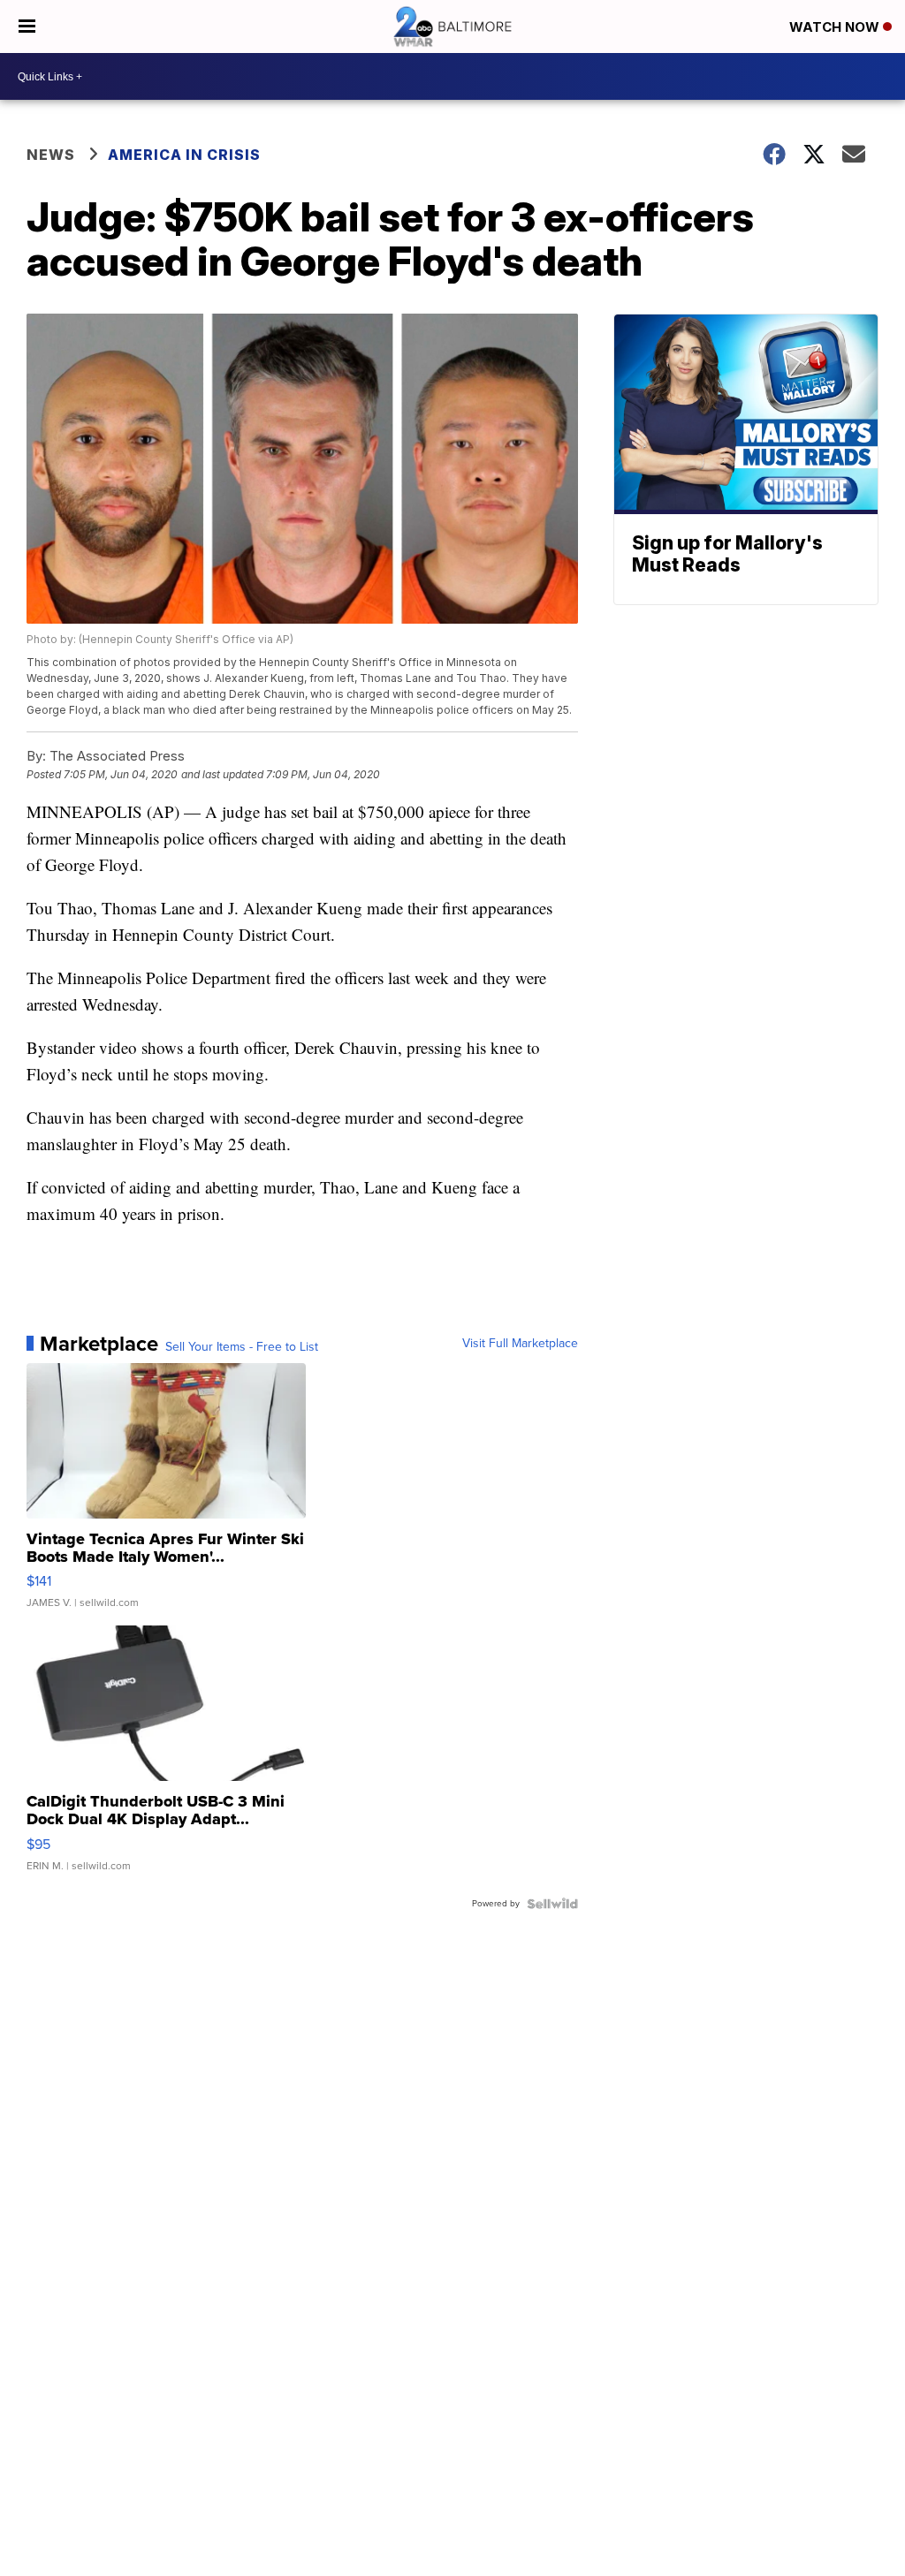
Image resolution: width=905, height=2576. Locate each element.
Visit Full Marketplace (520, 1344)
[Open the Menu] (27, 27)
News (51, 155)
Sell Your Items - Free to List (242, 1347)
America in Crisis (184, 155)
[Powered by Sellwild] (552, 1904)
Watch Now (836, 27)
